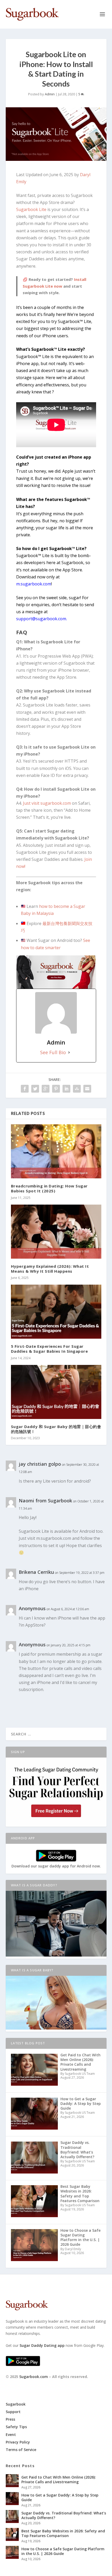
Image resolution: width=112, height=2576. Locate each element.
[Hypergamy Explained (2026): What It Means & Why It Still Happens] (56, 1232)
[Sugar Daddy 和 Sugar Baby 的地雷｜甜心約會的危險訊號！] (56, 1392)
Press (10, 2419)
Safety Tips (16, 2427)
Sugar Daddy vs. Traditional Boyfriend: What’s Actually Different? (64, 2515)
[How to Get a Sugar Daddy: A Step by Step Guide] (12, 2499)
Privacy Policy (18, 2442)
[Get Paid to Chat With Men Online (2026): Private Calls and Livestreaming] (12, 2481)
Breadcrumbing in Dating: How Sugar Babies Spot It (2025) (49, 1188)
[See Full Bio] (69, 1052)
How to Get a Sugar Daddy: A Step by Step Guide (60, 2497)
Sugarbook (16, 2404)
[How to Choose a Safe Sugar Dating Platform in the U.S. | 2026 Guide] (12, 2552)
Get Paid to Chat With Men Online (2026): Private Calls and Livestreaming (59, 2479)
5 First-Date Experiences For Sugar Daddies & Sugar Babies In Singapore (49, 1349)
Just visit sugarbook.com (47, 803)
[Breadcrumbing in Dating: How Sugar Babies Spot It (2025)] (56, 1151)
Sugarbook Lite (31, 209)
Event (11, 2435)
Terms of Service (21, 2450)
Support (13, 2412)
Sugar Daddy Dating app (42, 2345)
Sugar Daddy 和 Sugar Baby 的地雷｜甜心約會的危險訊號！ (56, 1429)
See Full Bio (53, 1052)
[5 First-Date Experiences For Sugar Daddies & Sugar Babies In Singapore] (56, 1312)
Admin (50, 94)
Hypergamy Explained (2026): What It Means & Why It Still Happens (50, 1269)
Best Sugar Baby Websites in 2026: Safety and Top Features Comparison (63, 2533)
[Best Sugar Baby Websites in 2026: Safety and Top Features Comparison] (12, 2534)
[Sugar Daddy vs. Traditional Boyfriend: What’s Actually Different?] (12, 2516)
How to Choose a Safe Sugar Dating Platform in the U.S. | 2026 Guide (63, 2551)
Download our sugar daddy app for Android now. (56, 1866)
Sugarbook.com (34, 2377)
